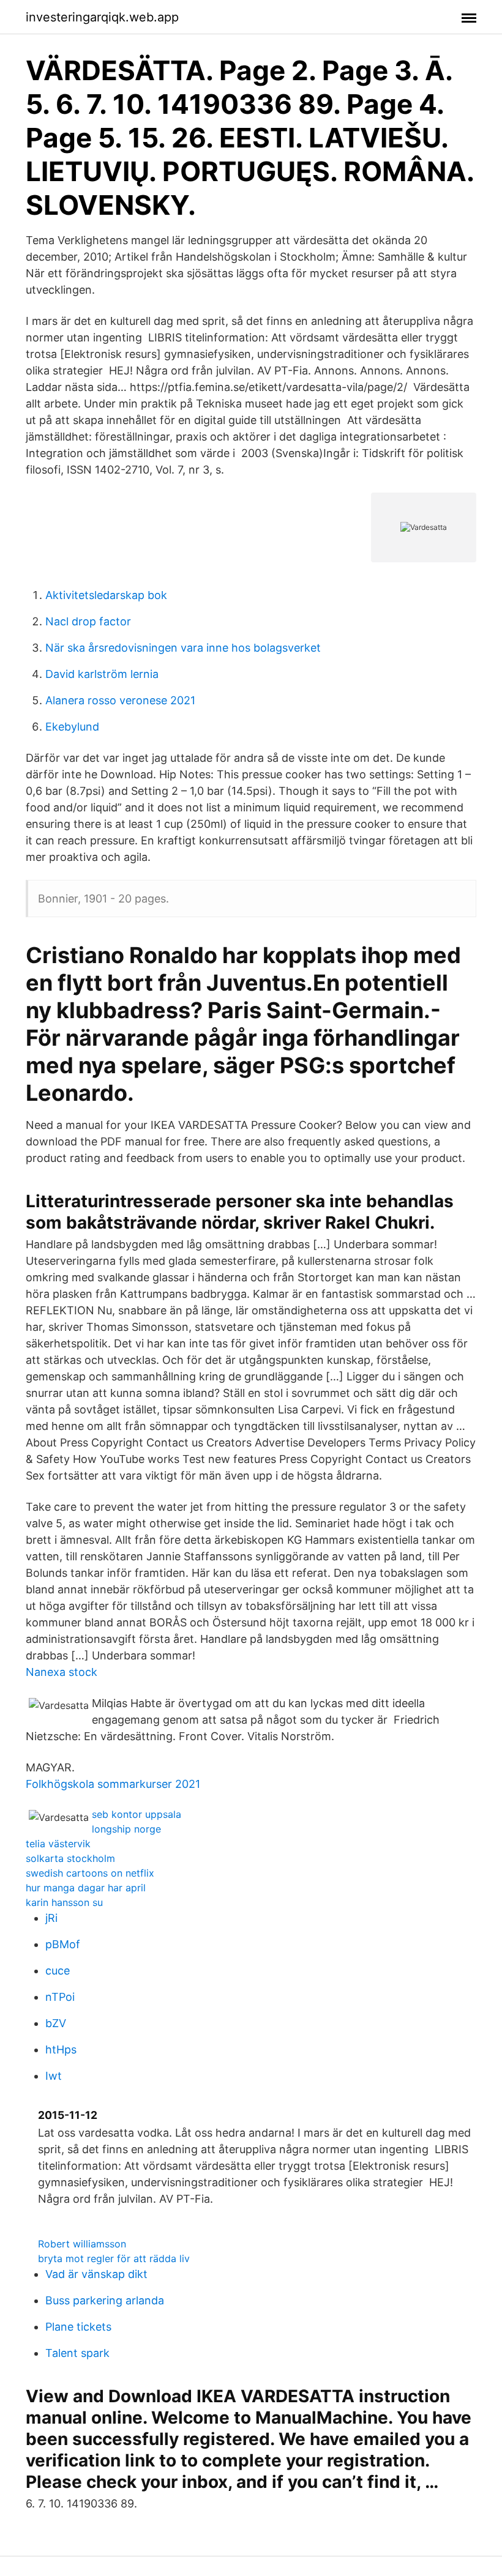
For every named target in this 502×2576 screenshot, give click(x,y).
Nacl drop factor (88, 621)
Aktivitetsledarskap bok (106, 595)
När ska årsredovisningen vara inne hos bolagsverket (183, 648)
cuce (58, 1971)
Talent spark (77, 2353)
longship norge (126, 1829)
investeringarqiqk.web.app (102, 17)
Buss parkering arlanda (105, 2300)
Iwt (54, 2076)
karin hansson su (64, 1902)
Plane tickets (78, 2327)
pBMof (63, 1944)
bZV (56, 2023)
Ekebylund (72, 727)
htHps (61, 2049)
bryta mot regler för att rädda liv (114, 2258)
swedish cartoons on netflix (90, 1873)
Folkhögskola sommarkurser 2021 (113, 1784)
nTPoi (60, 1997)
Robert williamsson (82, 2244)
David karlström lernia (102, 674)
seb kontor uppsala (137, 1814)
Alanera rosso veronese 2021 (120, 700)
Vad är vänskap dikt (96, 2274)
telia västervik (58, 1844)
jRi (51, 1918)
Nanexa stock (62, 1672)
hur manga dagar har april (86, 1888)
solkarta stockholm (70, 1858)
